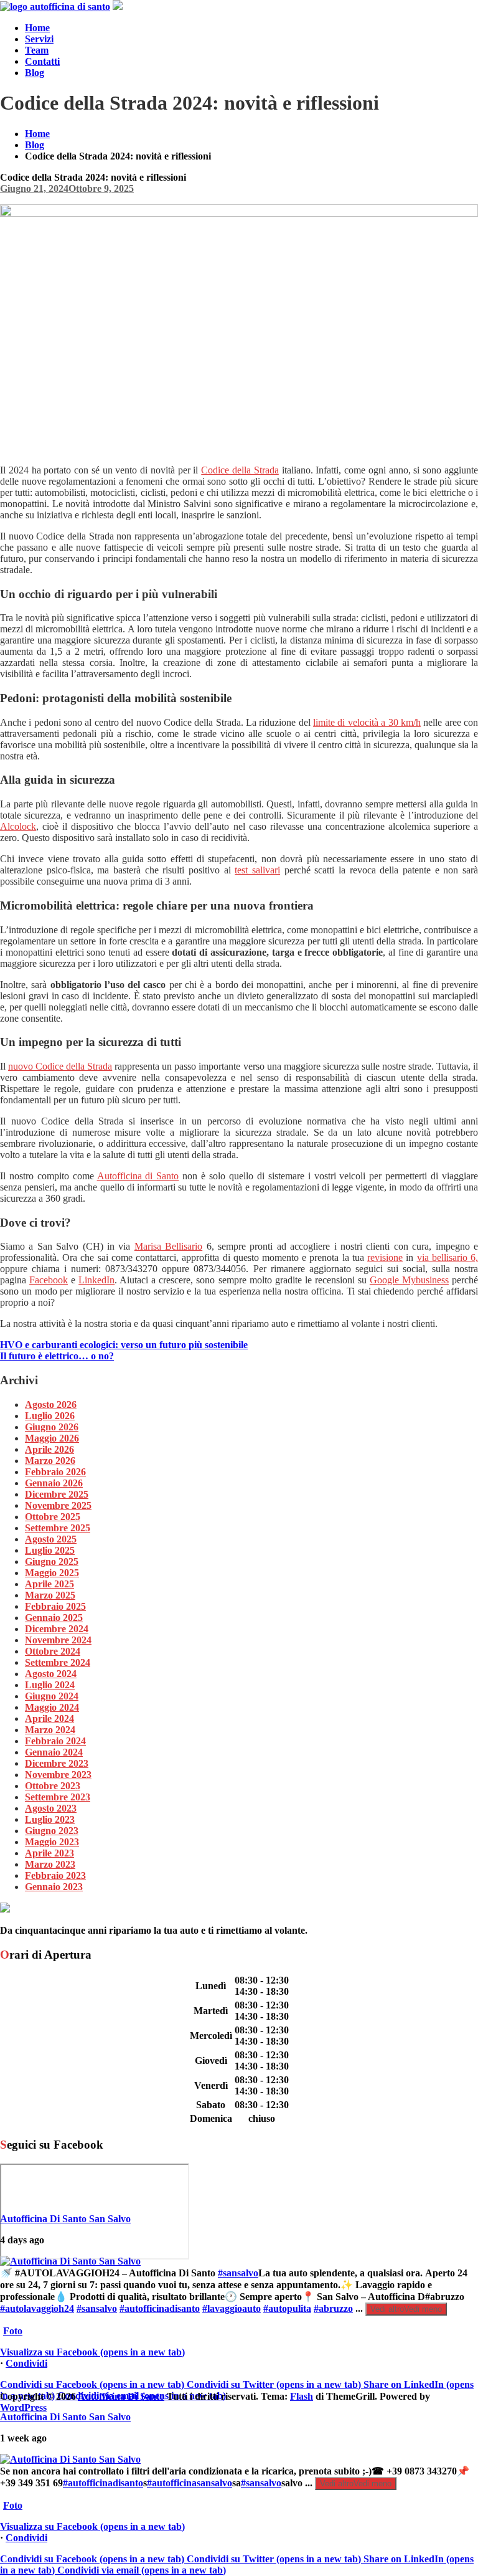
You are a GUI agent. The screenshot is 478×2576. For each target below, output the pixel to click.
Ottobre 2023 (53, 1786)
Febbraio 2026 (55, 1472)
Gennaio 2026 (54, 1483)
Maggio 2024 (52, 1707)
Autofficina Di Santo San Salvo (65, 2219)
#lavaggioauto (232, 2308)
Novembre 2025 (58, 1505)
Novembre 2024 (58, 1640)
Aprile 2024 (49, 1718)
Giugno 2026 (52, 1427)
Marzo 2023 (50, 1864)
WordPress (23, 2407)
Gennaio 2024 (54, 1752)
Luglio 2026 (50, 1416)
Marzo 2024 (50, 1730)
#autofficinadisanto (160, 2308)
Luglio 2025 (50, 1550)
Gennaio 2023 (54, 1887)
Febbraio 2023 (55, 1875)
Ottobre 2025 (53, 1517)
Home (37, 28)
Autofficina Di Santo (121, 2396)
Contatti (42, 61)
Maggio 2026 (52, 1438)
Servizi (39, 39)
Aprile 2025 (49, 1584)
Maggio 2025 (52, 1573)
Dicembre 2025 (57, 1494)
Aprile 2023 (49, 1853)
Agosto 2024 (51, 1674)
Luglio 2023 (50, 1819)
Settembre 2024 (58, 1662)
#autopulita (287, 2308)
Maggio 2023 (52, 1842)
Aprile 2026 (49, 1449)
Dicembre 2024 (57, 1629)
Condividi (26, 2363)
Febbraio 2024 (55, 1741)
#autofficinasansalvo (190, 2483)
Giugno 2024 (52, 1696)
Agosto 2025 (51, 1539)
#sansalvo (238, 2273)
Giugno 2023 (52, 1831)
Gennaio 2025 (54, 1618)
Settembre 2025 (58, 1528)
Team (37, 50)
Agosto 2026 (51, 1404)
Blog (35, 73)
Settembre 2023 (58, 1797)
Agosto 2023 (51, 1808)
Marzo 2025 (50, 1595)
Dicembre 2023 (57, 1763)
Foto (13, 2331)
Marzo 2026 (50, 1461)
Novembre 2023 (58, 1775)
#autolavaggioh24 (37, 2308)
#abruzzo (333, 2308)
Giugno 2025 (52, 1561)
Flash (302, 2396)
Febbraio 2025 (55, 1606)
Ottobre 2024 (53, 1651)
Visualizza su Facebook (92, 2352)
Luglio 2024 (50, 1685)
